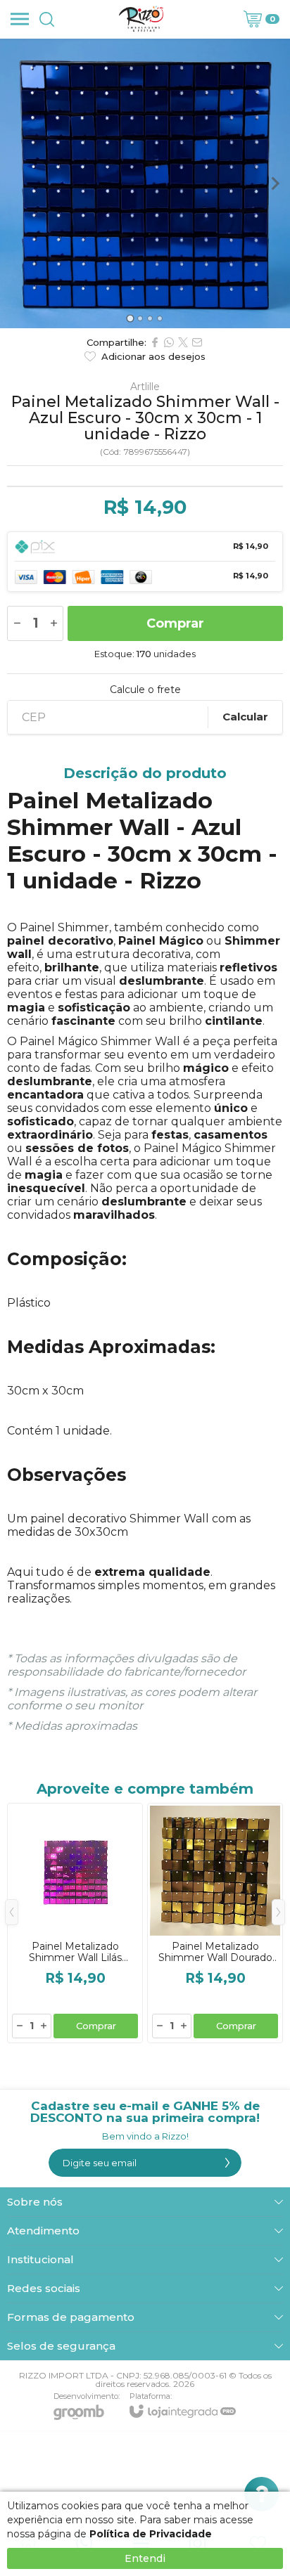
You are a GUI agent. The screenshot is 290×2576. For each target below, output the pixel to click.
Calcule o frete (145, 690)
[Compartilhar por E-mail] (197, 342)
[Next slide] (275, 183)
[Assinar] (227, 2163)
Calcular (245, 717)
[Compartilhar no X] (183, 342)
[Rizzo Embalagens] (141, 19)
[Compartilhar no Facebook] (155, 342)
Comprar (175, 623)
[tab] (130, 318)
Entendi (145, 2558)
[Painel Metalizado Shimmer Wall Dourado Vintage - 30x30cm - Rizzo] (215, 1923)
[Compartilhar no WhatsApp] (169, 342)
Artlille (145, 387)
